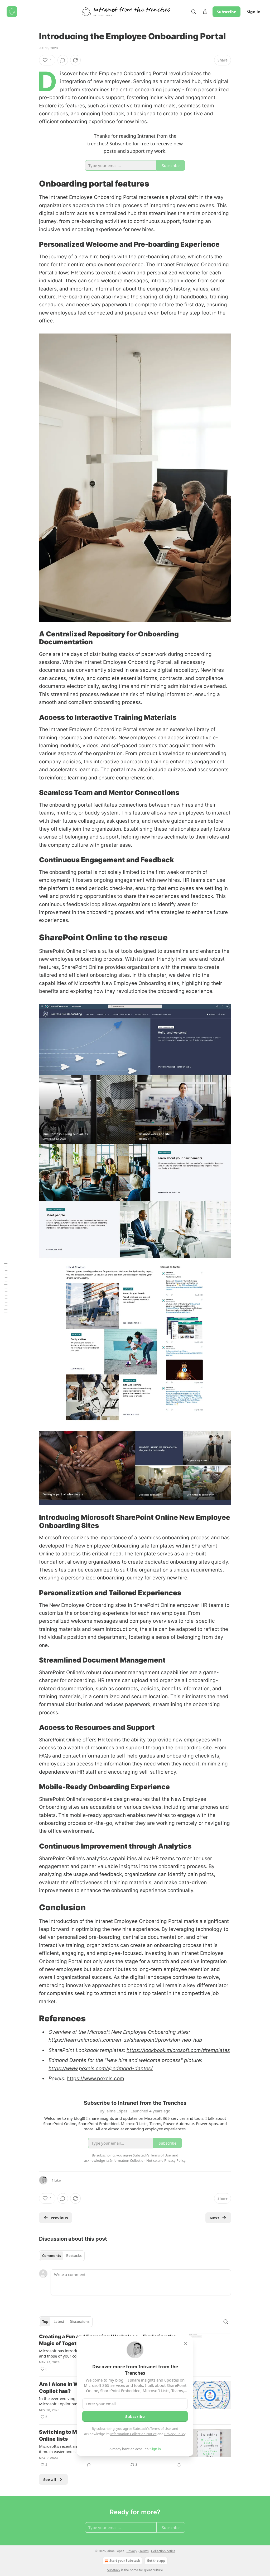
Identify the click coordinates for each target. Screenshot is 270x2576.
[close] (186, 2344)
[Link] (32, 184)
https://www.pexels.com (95, 2079)
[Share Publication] (205, 12)
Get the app (156, 2561)
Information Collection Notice (133, 2434)
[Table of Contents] (6, 1288)
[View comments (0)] (63, 60)
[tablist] (62, 2256)
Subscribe (226, 12)
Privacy (132, 2551)
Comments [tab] (52, 2256)
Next (214, 2218)
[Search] (194, 12)
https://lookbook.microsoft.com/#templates (178, 2050)
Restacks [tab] (74, 2256)
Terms (144, 2551)
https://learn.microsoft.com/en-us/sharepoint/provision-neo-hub (125, 2040)
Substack (114, 2570)
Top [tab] (45, 2322)
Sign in (254, 12)
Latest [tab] (59, 2322)
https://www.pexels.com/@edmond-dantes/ (101, 2068)
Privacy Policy (175, 2434)
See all (50, 2479)
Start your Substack (125, 2561)
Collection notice (163, 2551)
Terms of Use (160, 2429)
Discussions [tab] (79, 2322)
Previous (59, 2218)
